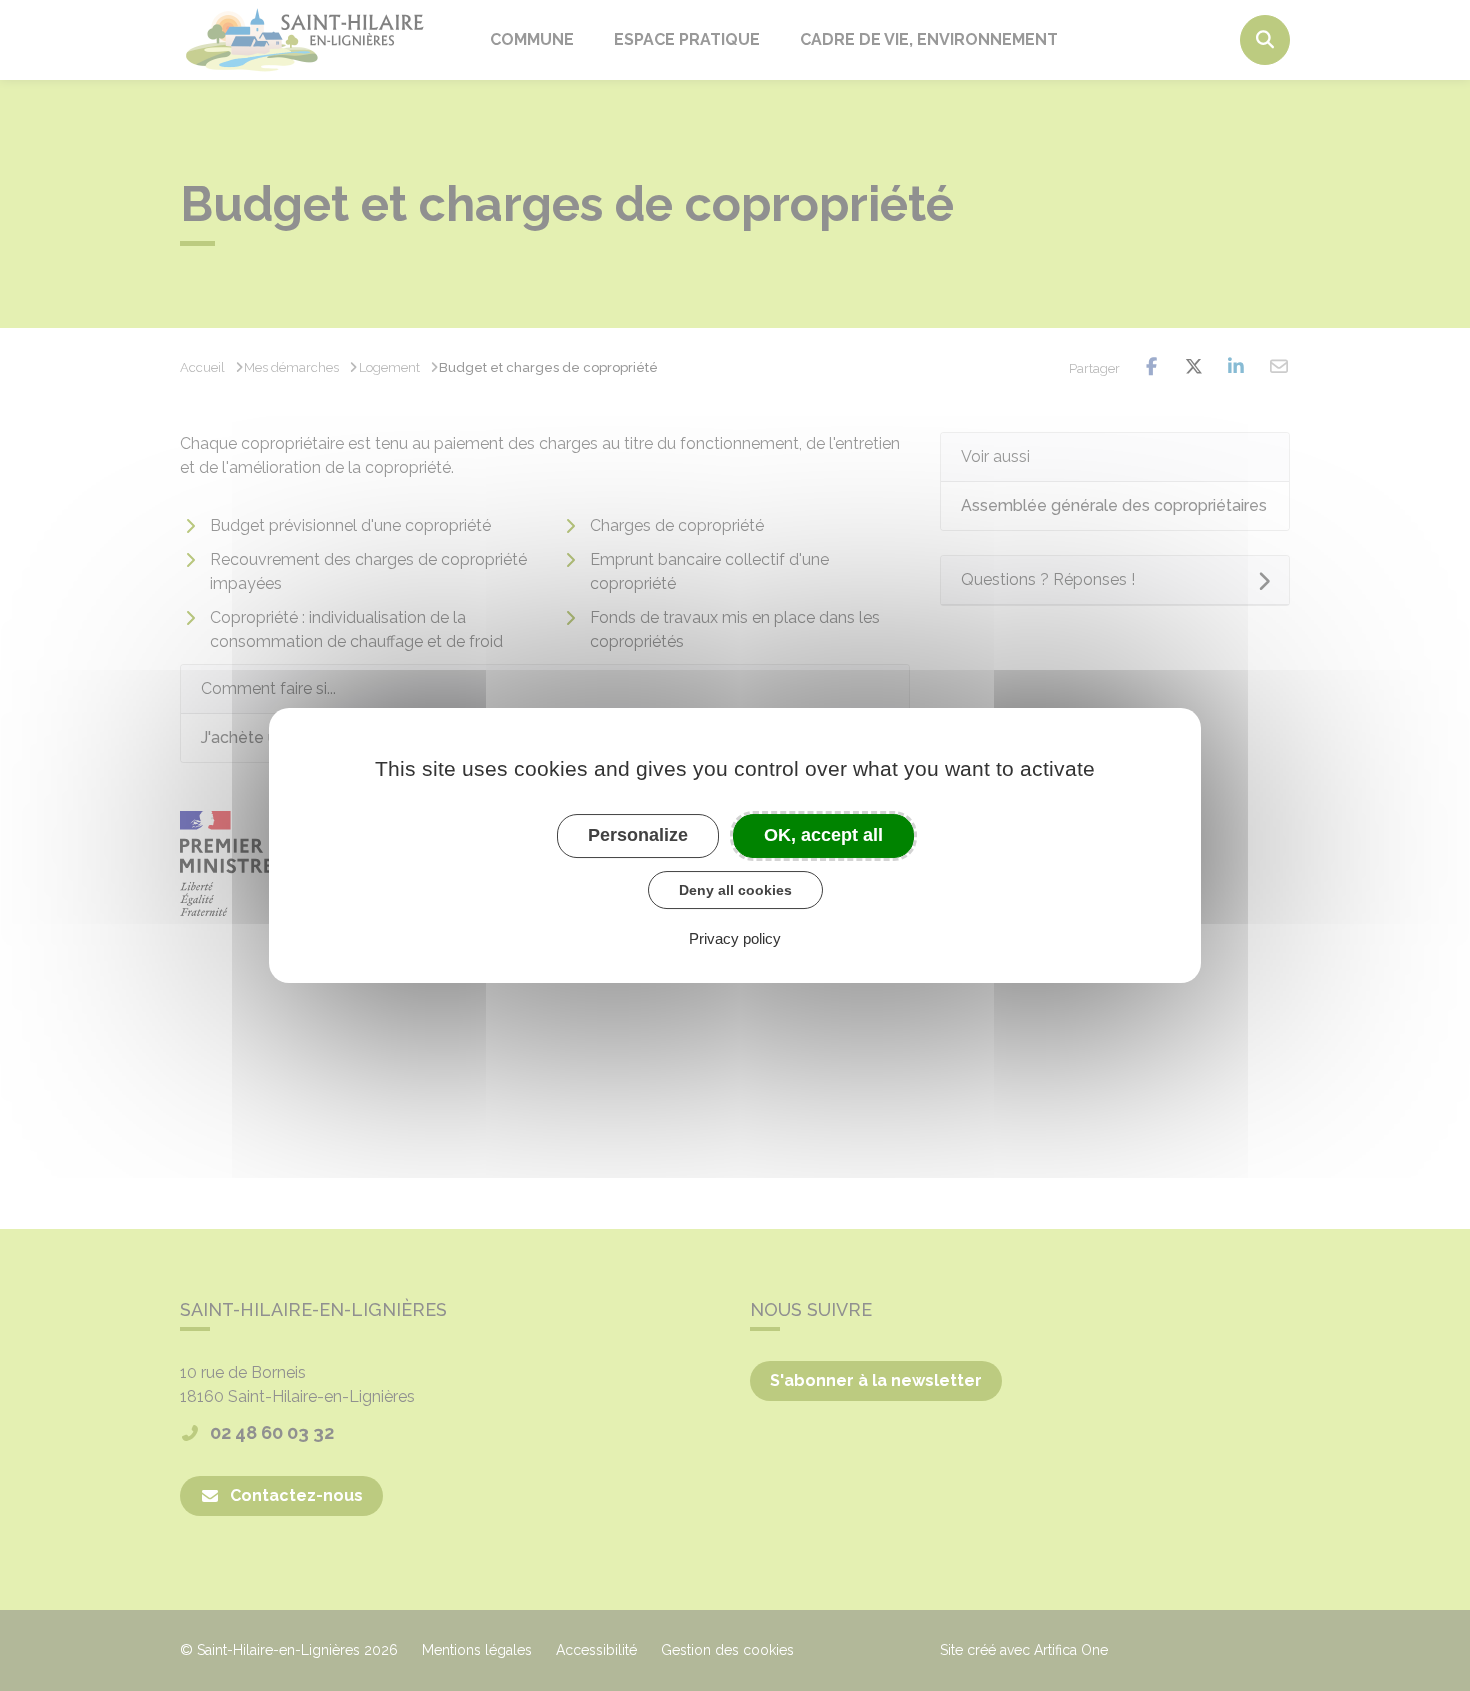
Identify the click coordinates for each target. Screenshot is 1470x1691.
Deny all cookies (735, 890)
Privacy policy (735, 938)
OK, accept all (823, 835)
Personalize (638, 835)
